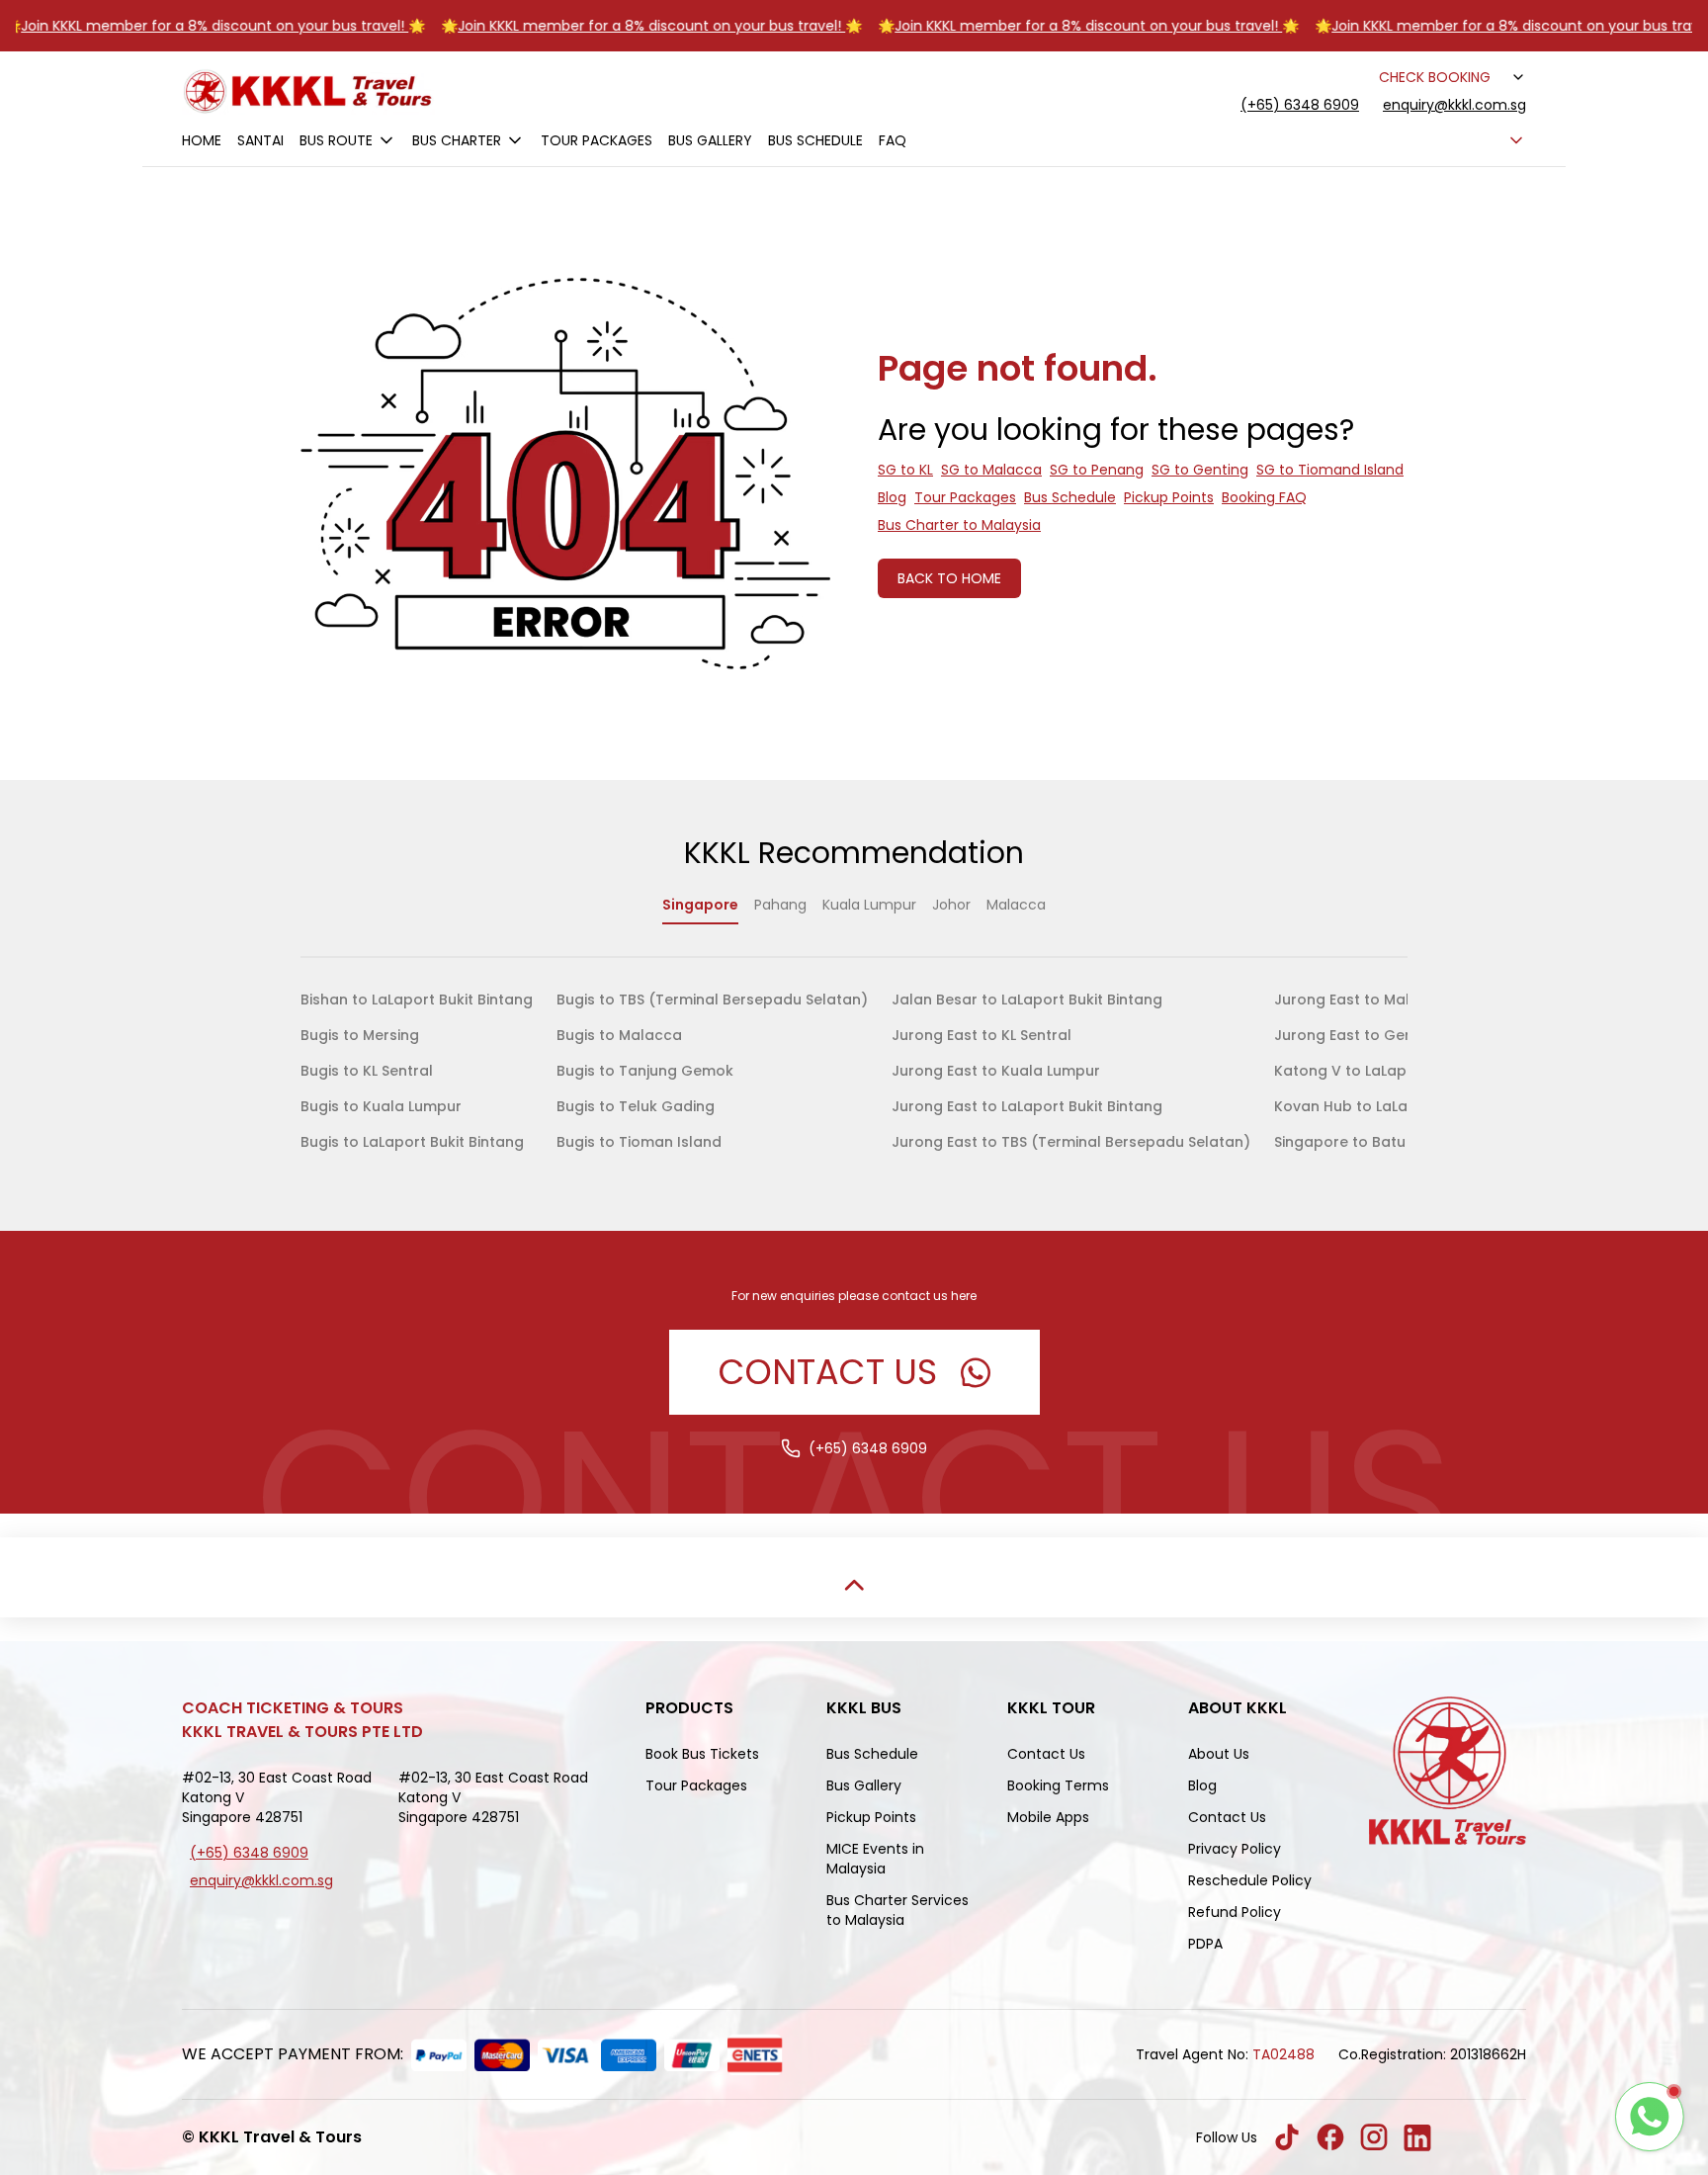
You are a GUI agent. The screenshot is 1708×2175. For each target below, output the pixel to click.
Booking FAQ (1264, 497)
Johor (951, 905)
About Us (1219, 1754)
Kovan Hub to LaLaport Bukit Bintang (1406, 1106)
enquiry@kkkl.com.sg (1454, 105)
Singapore (700, 905)
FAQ (893, 140)
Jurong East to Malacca (1361, 1000)
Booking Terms (1058, 1785)
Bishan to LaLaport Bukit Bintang (417, 1000)
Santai (260, 140)
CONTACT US (828, 1372)
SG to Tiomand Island (1330, 470)
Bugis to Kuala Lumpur (381, 1106)
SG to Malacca (991, 470)
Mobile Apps (1048, 1817)
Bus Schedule (815, 140)
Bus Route (336, 140)
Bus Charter (457, 140)
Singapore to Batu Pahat (1363, 1142)
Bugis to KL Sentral (367, 1071)
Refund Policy (1235, 1912)
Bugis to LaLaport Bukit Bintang (412, 1142)
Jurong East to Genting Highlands (1396, 1035)
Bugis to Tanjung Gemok (645, 1071)
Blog (892, 497)
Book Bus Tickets (702, 1754)
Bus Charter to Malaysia (959, 525)
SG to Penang (1097, 470)
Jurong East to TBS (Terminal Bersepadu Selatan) (1071, 1142)
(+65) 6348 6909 (1300, 105)
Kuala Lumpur (869, 905)
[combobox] (1516, 77)
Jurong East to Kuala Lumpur (996, 1071)
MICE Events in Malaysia (875, 1859)
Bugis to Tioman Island (639, 1142)
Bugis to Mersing (360, 1035)
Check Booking (1435, 77)
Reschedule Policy (1250, 1880)
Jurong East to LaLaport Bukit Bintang (1027, 1106)
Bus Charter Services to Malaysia (897, 1910)
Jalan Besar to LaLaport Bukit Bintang (1027, 1000)
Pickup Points (1169, 497)
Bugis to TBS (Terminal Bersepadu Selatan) (712, 1000)
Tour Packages (597, 140)
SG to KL (905, 470)
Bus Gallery (710, 140)
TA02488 (1283, 2054)
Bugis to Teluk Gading (636, 1106)
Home (202, 140)
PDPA (1205, 1944)
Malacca (1016, 905)
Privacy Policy (1235, 1849)
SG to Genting (1200, 470)
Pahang (780, 905)
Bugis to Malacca (619, 1035)
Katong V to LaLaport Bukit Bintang (1400, 1071)
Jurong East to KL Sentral (982, 1035)
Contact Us (1046, 1754)
